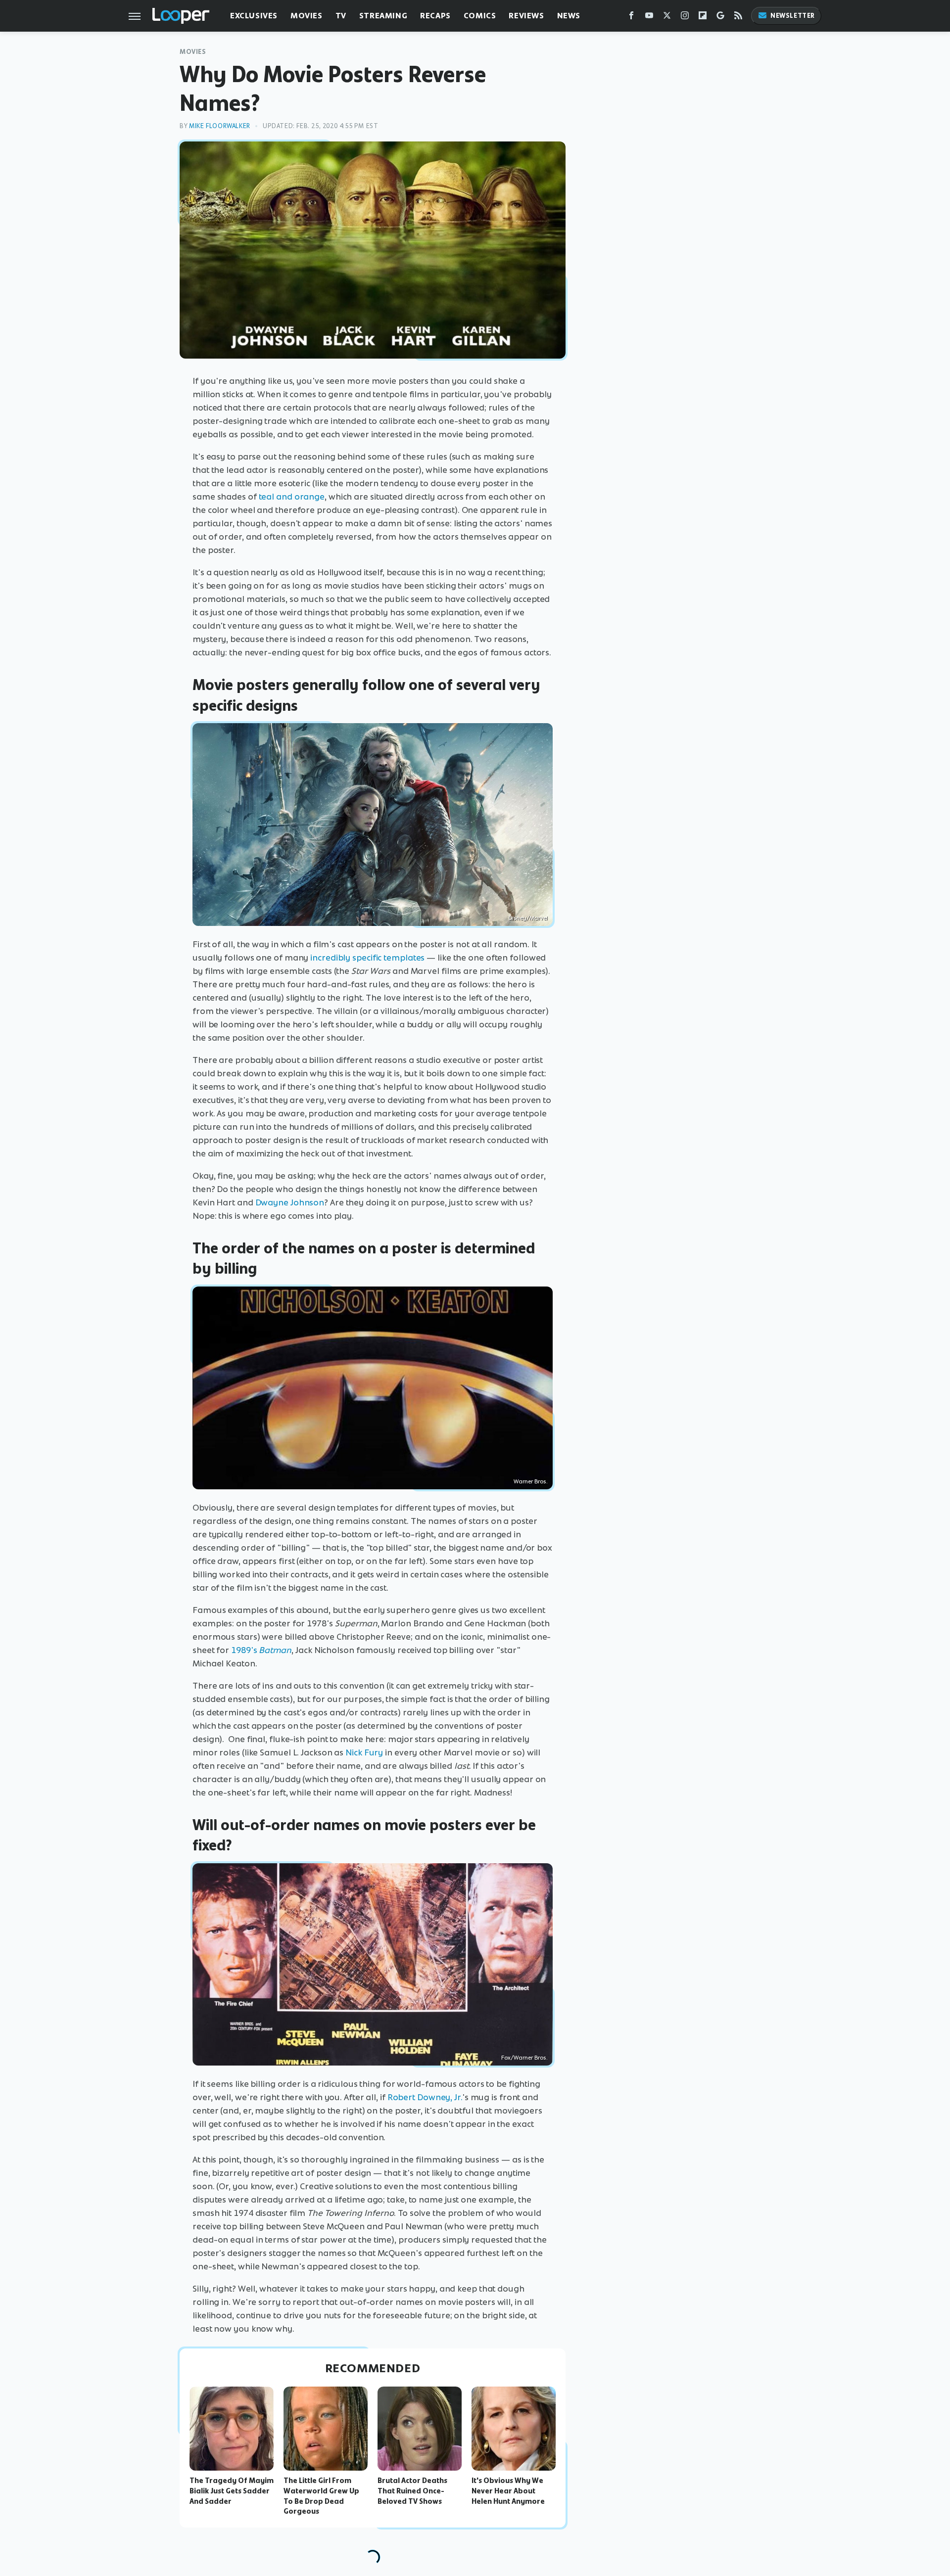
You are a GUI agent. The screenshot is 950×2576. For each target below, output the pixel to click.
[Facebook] (631, 18)
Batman (275, 1650)
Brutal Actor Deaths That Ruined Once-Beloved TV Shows (412, 2491)
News (569, 16)
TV (341, 16)
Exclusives (254, 16)
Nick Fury (364, 1752)
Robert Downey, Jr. (425, 2097)
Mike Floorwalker (220, 126)
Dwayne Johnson (290, 1202)
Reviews (526, 16)
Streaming (383, 16)
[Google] (720, 18)
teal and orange (292, 497)
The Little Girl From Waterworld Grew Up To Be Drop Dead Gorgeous (321, 2496)
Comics (480, 16)
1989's (245, 1650)
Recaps (435, 16)
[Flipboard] (703, 18)
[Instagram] (685, 18)
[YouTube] (649, 18)
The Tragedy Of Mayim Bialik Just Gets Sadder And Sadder (232, 2491)
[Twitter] (667, 18)
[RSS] (738, 18)
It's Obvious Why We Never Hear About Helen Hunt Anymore (508, 2491)
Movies (307, 16)
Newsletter (793, 16)
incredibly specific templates (367, 958)
